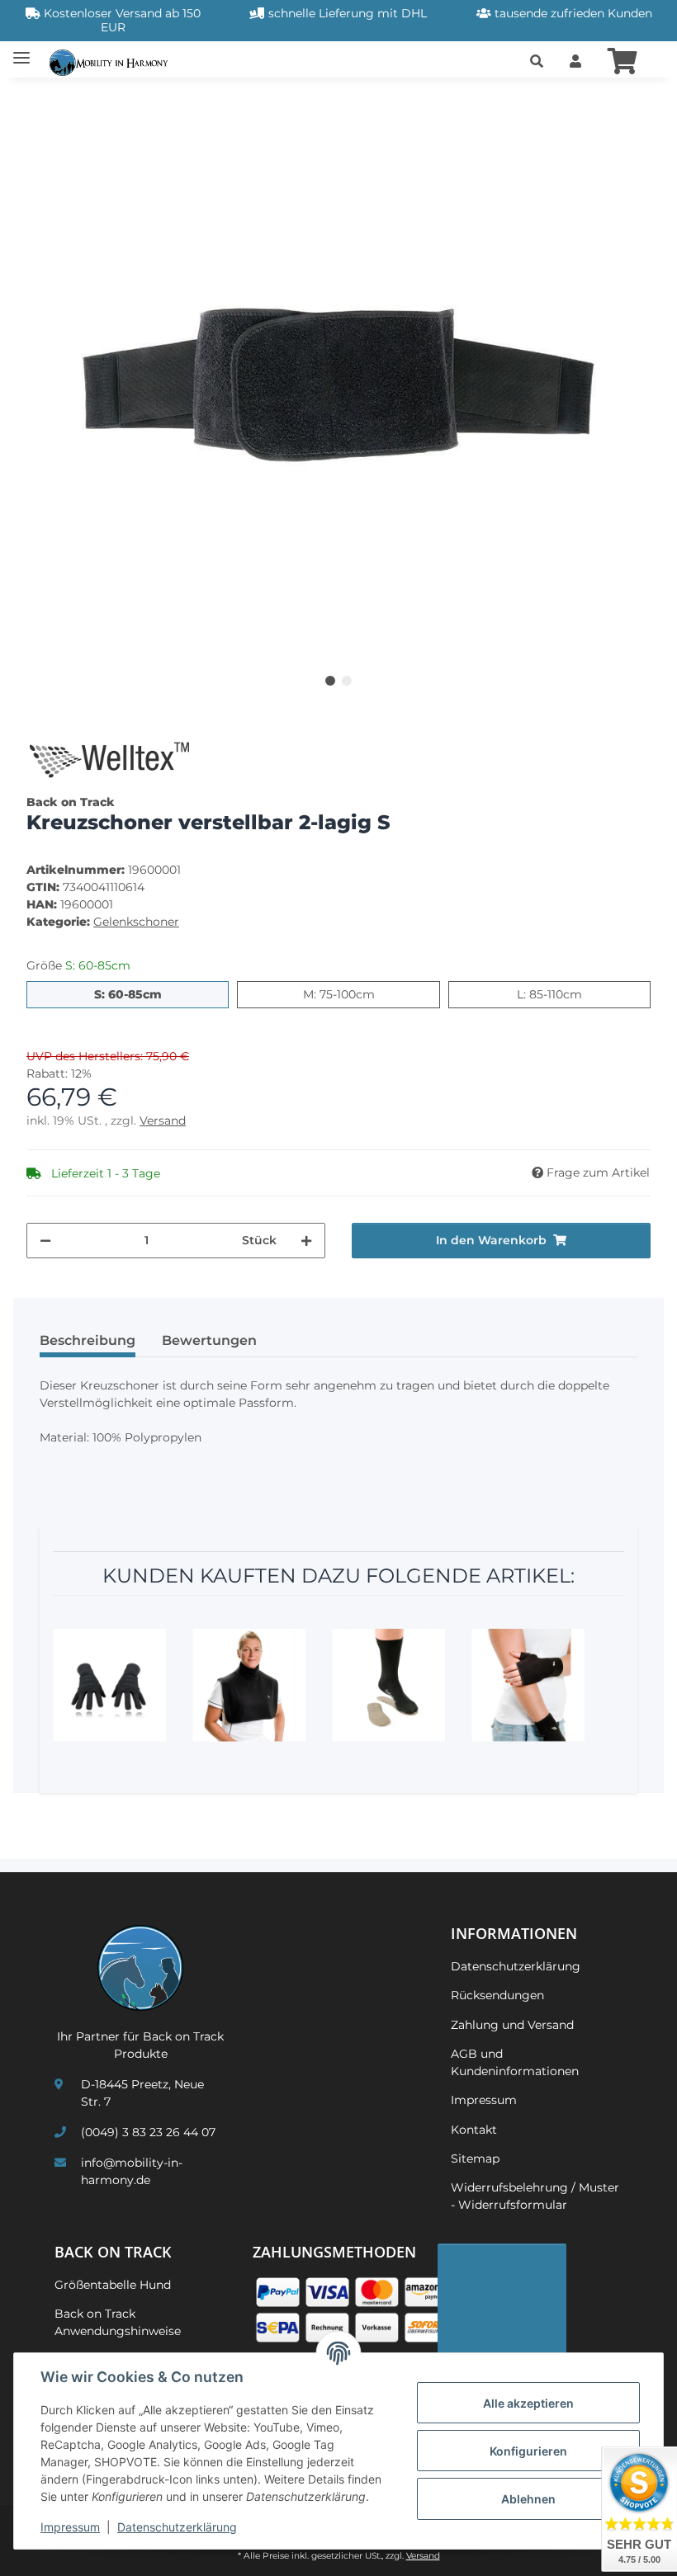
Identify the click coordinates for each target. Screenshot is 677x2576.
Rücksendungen (497, 1995)
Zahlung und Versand (512, 2025)
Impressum (70, 2527)
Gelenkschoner (136, 922)
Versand (163, 1121)
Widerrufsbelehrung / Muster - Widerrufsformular (535, 2196)
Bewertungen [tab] (209, 1340)
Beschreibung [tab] (88, 1340)
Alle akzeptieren (528, 2403)
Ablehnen (528, 2499)
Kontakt (474, 2130)
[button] (537, 62)
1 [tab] (330, 681)
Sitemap (475, 2158)
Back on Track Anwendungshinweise (118, 2322)
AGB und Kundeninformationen (515, 2062)
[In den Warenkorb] (40, 101)
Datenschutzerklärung (177, 2527)
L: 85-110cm (582, 994)
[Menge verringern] (45, 1241)
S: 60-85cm (161, 994)
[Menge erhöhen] (306, 1241)
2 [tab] (347, 681)
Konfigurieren (528, 2451)
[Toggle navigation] (21, 52)
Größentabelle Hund (113, 2285)
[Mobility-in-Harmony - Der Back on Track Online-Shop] (113, 61)
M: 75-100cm (371, 994)
